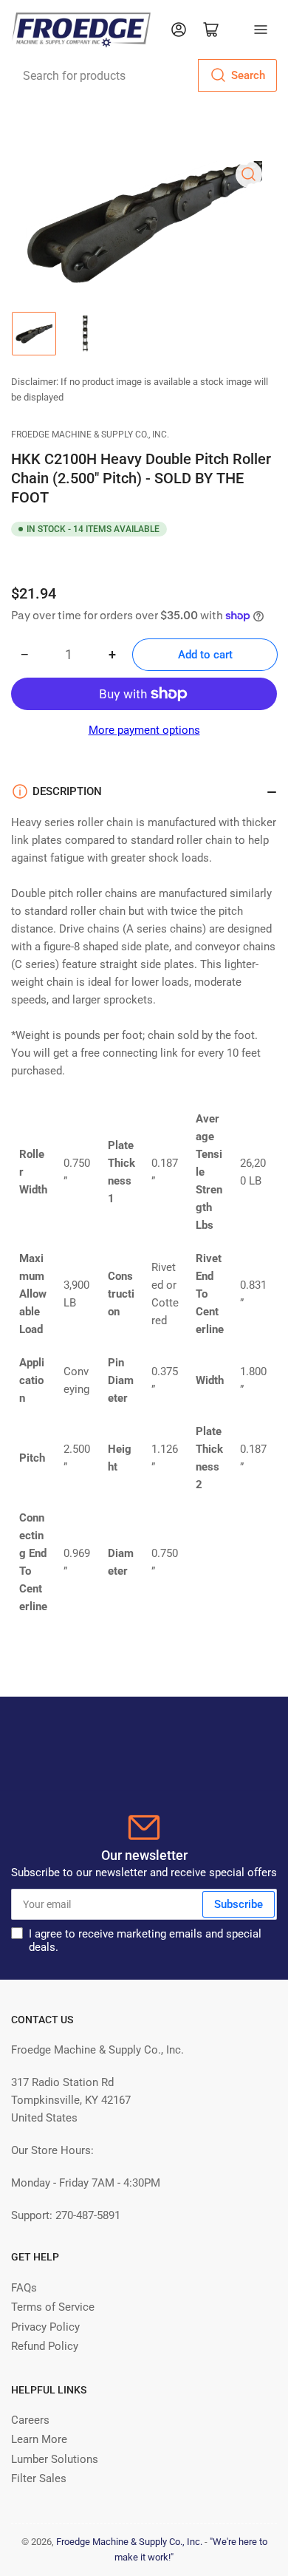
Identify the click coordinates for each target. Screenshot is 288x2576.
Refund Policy (45, 2346)
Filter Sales (39, 2478)
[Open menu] (261, 30)
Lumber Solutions (55, 2459)
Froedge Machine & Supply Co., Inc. (90, 435)
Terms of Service (53, 2307)
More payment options (144, 730)
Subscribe (239, 1904)
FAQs (24, 2288)
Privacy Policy (45, 2327)
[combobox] (144, 75)
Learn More (39, 2439)
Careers (30, 2420)
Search (248, 75)
